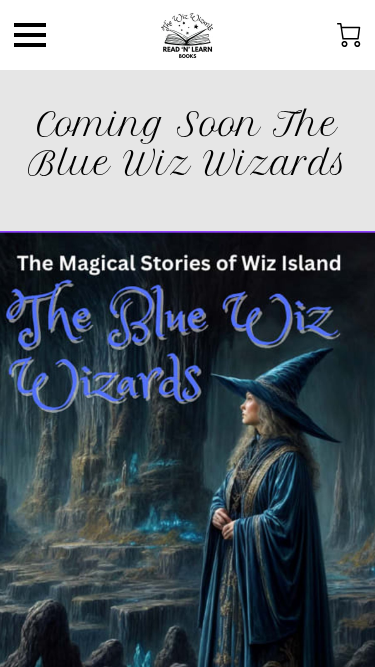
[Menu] (30, 35)
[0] (349, 35)
